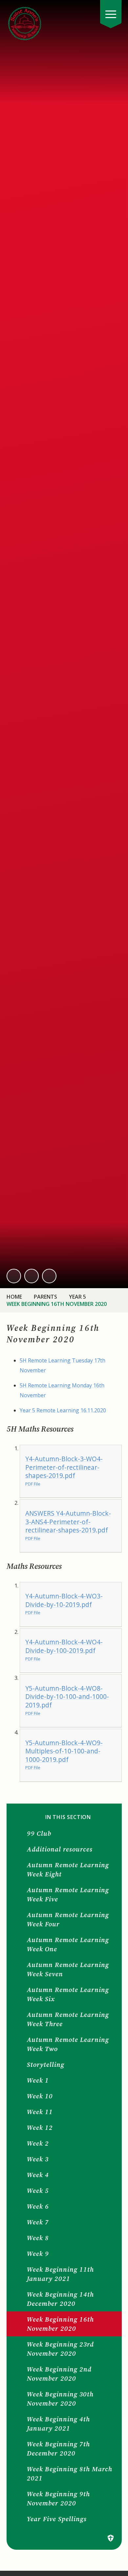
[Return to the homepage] (25, 23)
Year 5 (77, 1297)
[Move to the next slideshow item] (32, 1276)
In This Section (68, 1817)
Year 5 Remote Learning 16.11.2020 (63, 1410)
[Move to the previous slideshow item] (14, 1276)
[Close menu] (111, 14)
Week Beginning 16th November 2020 (57, 1304)
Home (14, 1297)
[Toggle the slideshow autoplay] (49, 1276)
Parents (45, 1297)
